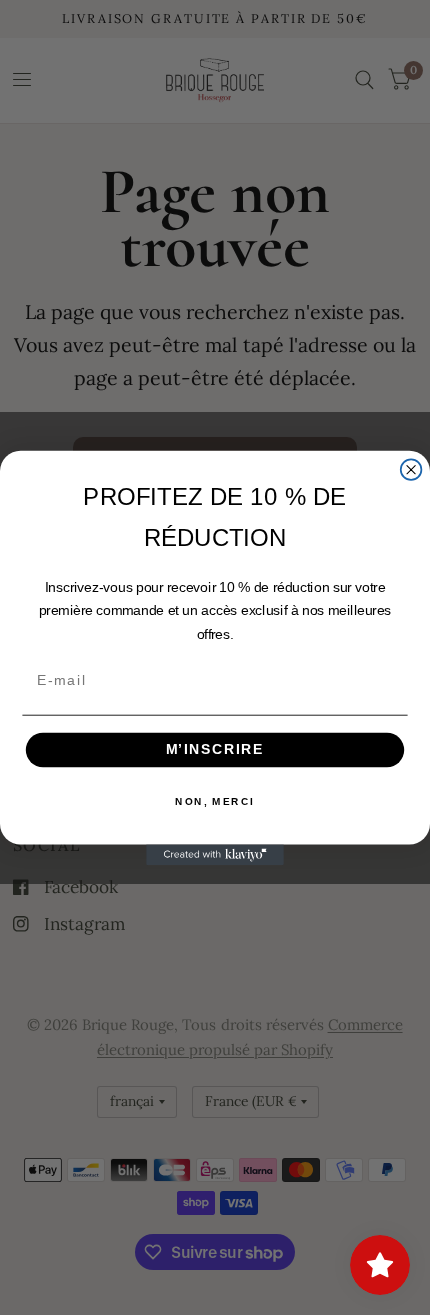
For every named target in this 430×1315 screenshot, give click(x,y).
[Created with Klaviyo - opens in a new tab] (215, 854)
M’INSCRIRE (215, 749)
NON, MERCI (214, 801)
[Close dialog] (411, 469)
